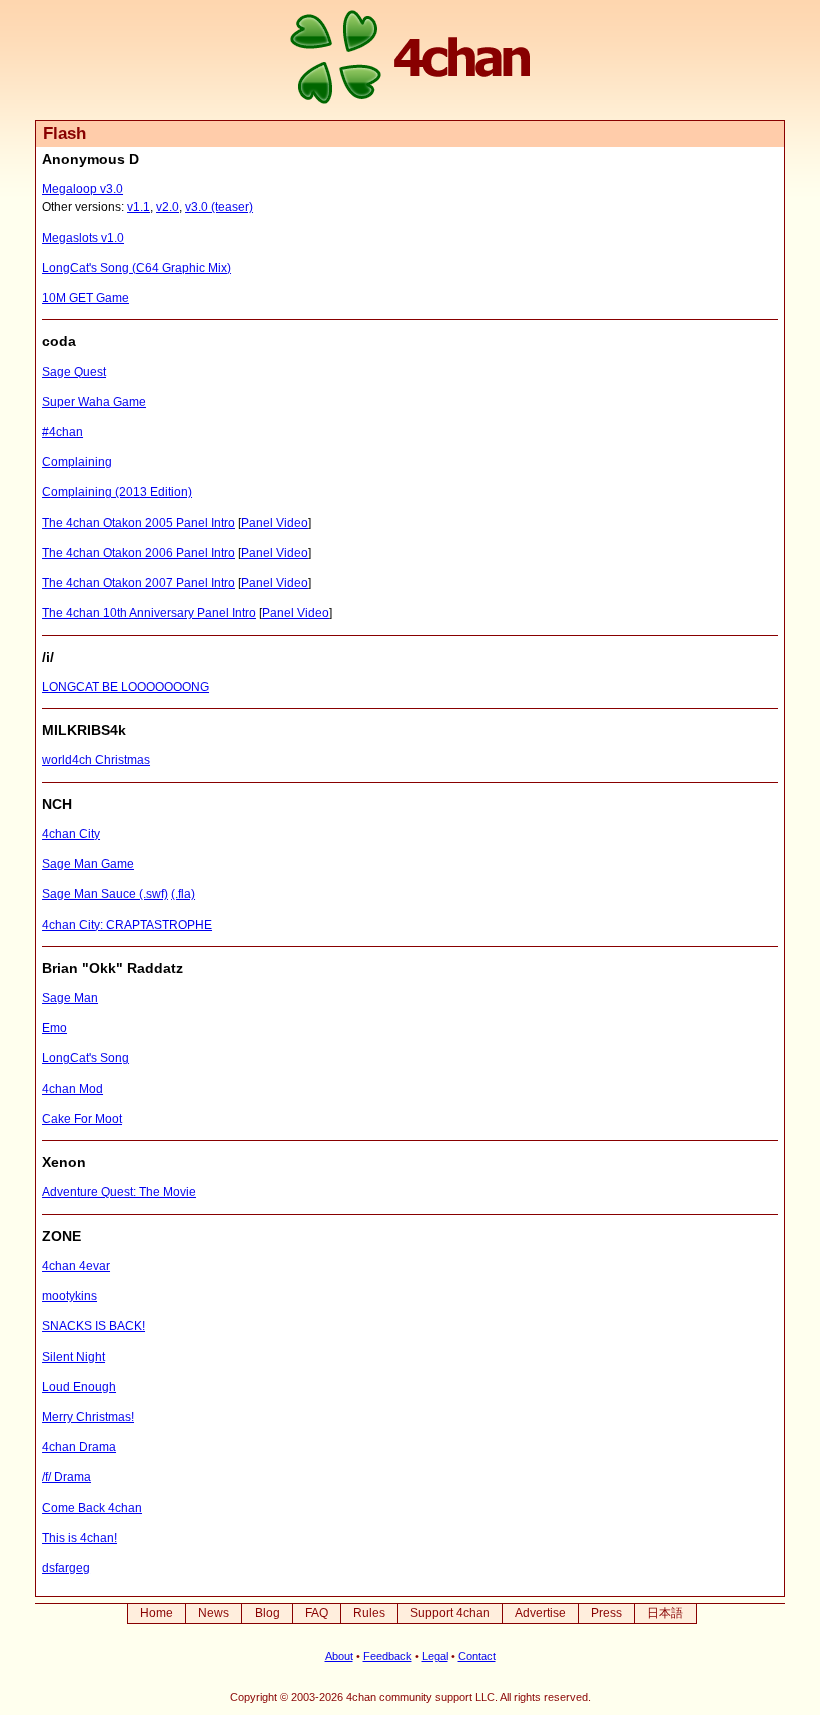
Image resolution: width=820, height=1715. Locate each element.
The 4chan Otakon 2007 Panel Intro (138, 583)
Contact (477, 1656)
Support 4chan (450, 1613)
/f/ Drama (66, 1477)
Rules (369, 1613)
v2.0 (167, 207)
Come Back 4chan (92, 1508)
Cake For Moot (82, 1119)
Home (156, 1613)
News (213, 1613)
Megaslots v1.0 (83, 238)
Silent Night (73, 1357)
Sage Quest (74, 372)
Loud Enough (79, 1387)
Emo (54, 1028)
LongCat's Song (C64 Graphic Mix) (136, 268)
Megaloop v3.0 (82, 189)
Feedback (387, 1656)
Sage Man (70, 998)
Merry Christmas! (88, 1417)
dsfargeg (66, 1568)
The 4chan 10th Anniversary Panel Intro (149, 613)
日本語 (665, 1613)
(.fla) (183, 894)
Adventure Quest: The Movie (119, 1192)
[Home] (410, 60)
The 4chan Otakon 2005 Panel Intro (138, 523)
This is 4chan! (79, 1538)
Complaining (77, 462)
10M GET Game (85, 298)
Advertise (540, 1613)
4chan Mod (72, 1089)
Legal (435, 1656)
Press (606, 1613)
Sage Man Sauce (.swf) (105, 894)
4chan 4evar (76, 1266)
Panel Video (274, 523)
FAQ (316, 1613)
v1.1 (138, 207)
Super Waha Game (94, 402)
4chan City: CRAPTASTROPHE (127, 925)
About (339, 1656)
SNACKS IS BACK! (93, 1326)
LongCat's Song (85, 1058)
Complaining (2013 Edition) (117, 492)
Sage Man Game (88, 864)
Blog (267, 1613)
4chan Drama (79, 1447)
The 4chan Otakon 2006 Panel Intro (138, 553)
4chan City (71, 834)
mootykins (69, 1296)
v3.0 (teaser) (219, 207)
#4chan (62, 432)
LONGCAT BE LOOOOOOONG (125, 687)
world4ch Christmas (96, 760)
